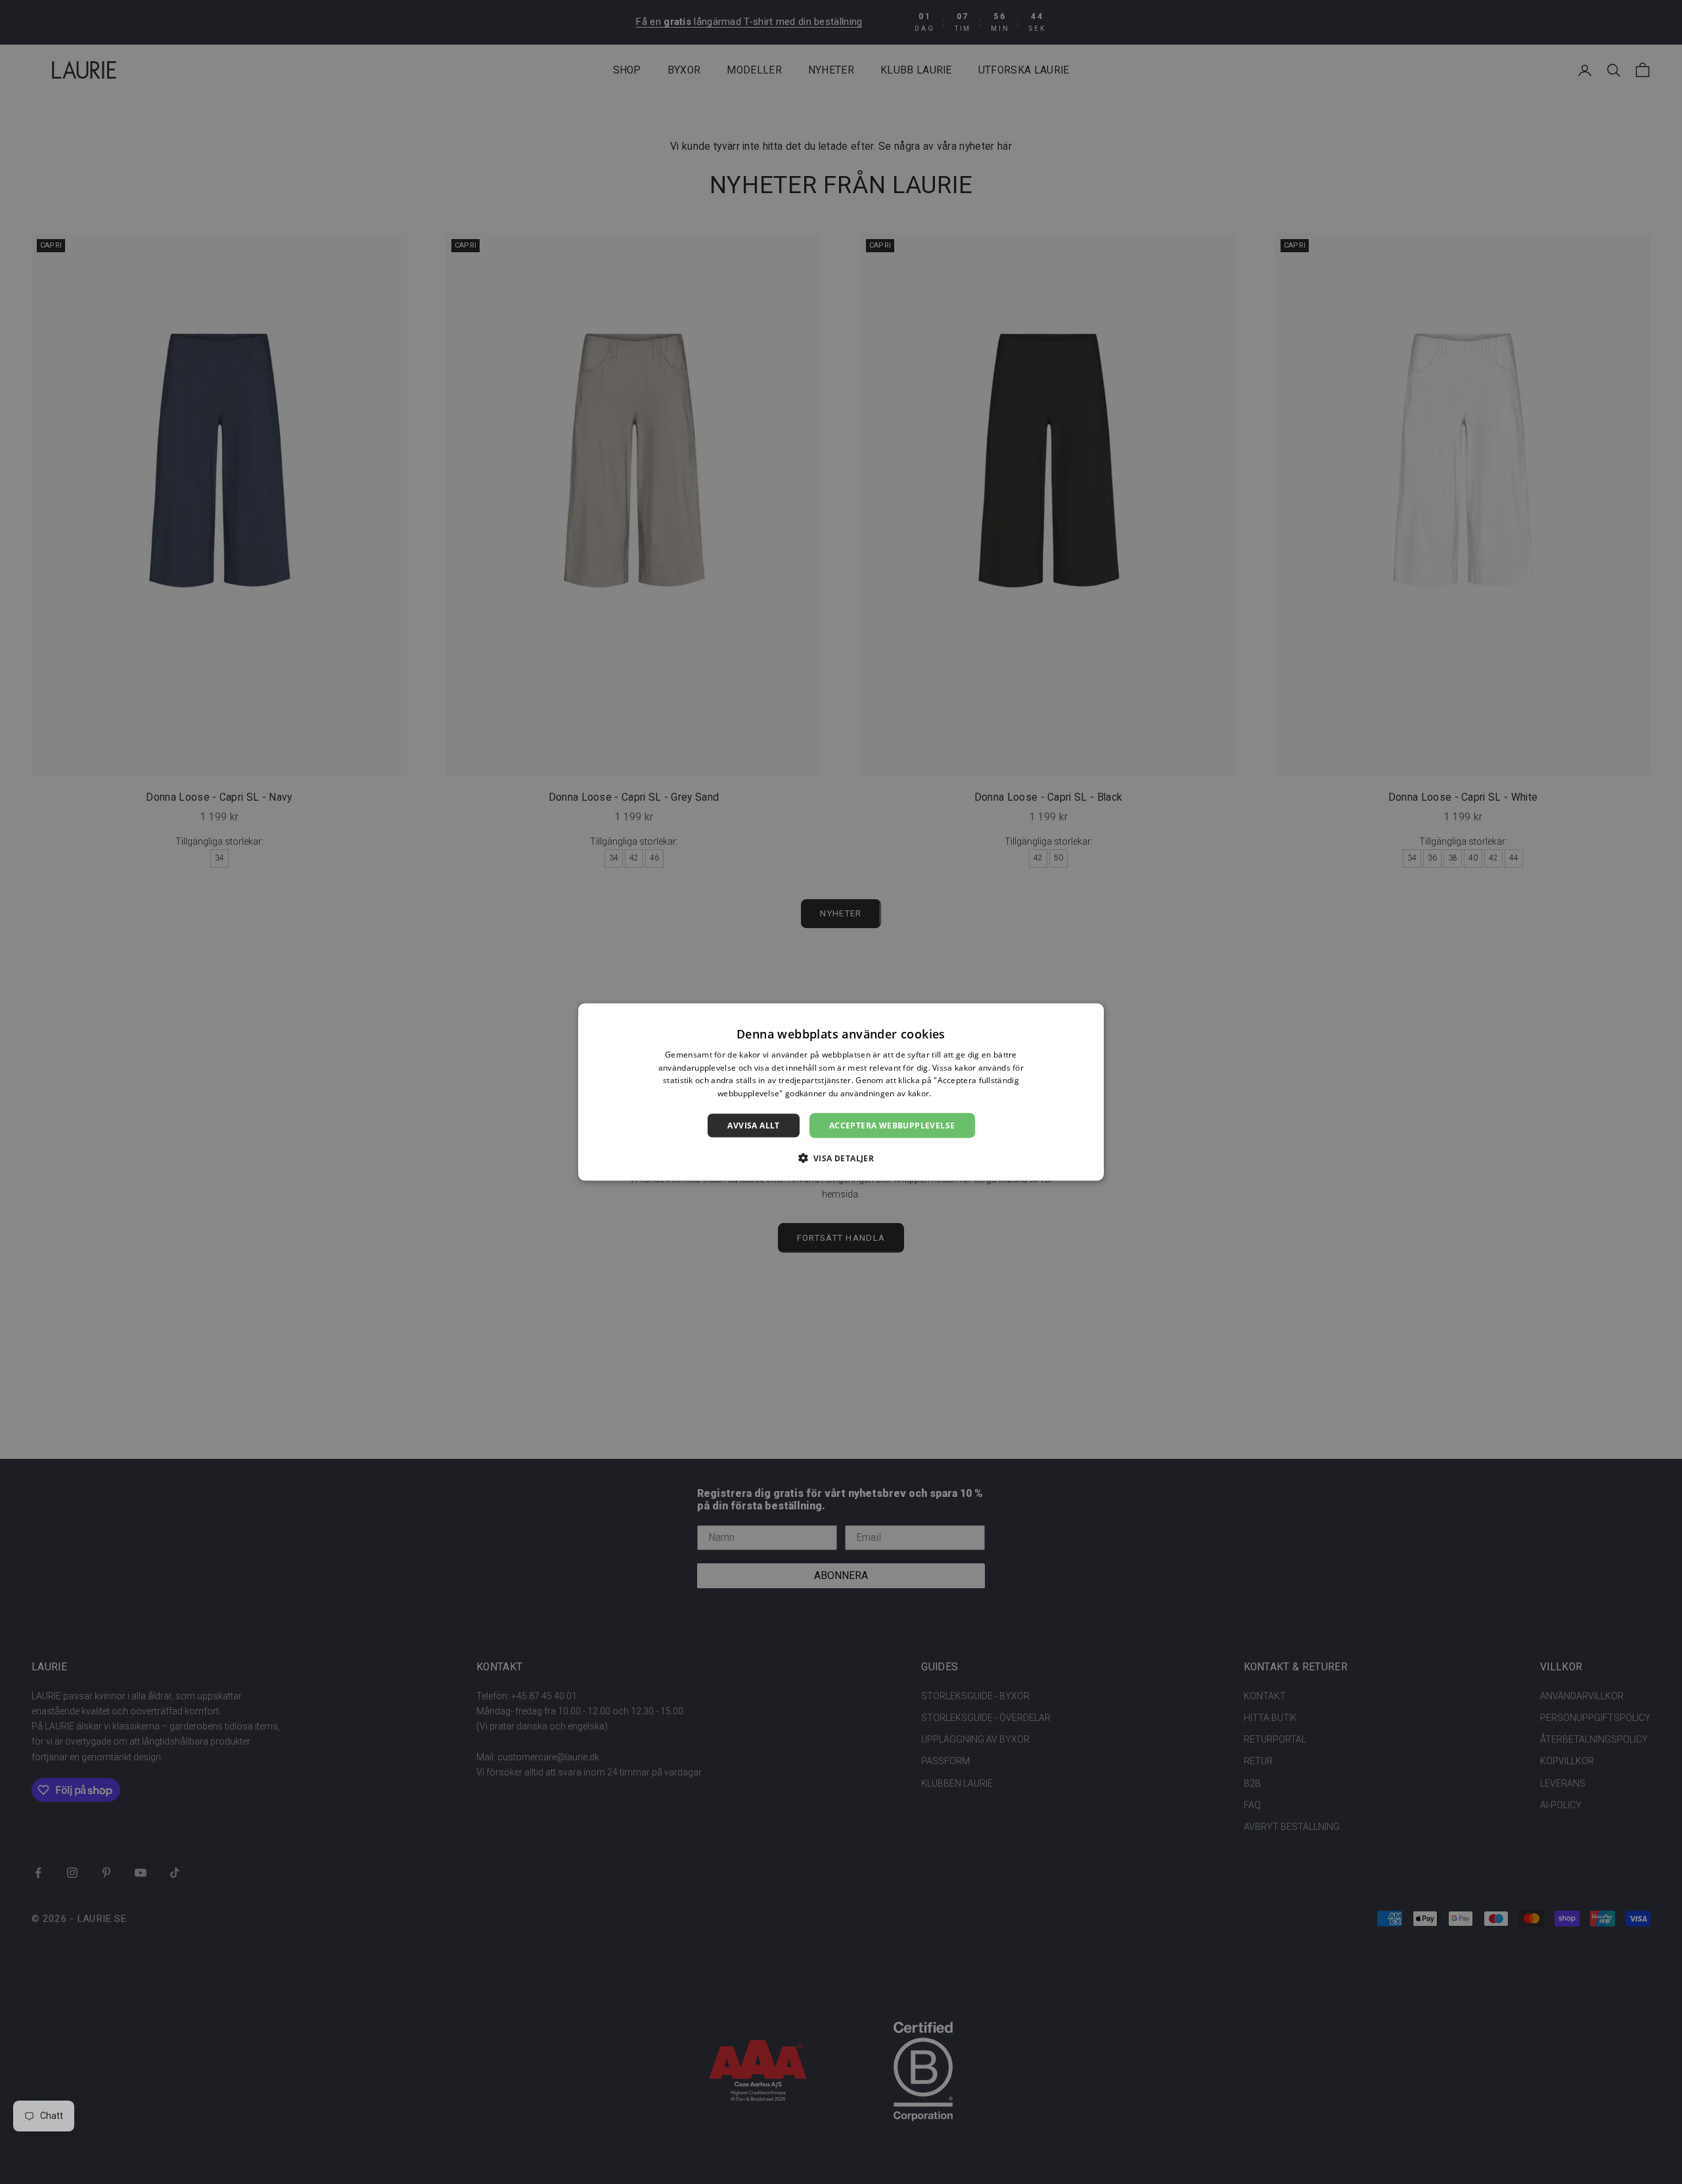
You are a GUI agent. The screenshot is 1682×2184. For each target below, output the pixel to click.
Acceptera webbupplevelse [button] (892, 1125)
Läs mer (949, 1093)
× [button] (1089, 1017)
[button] (841, 1158)
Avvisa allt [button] (753, 1125)
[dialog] (841, 1092)
